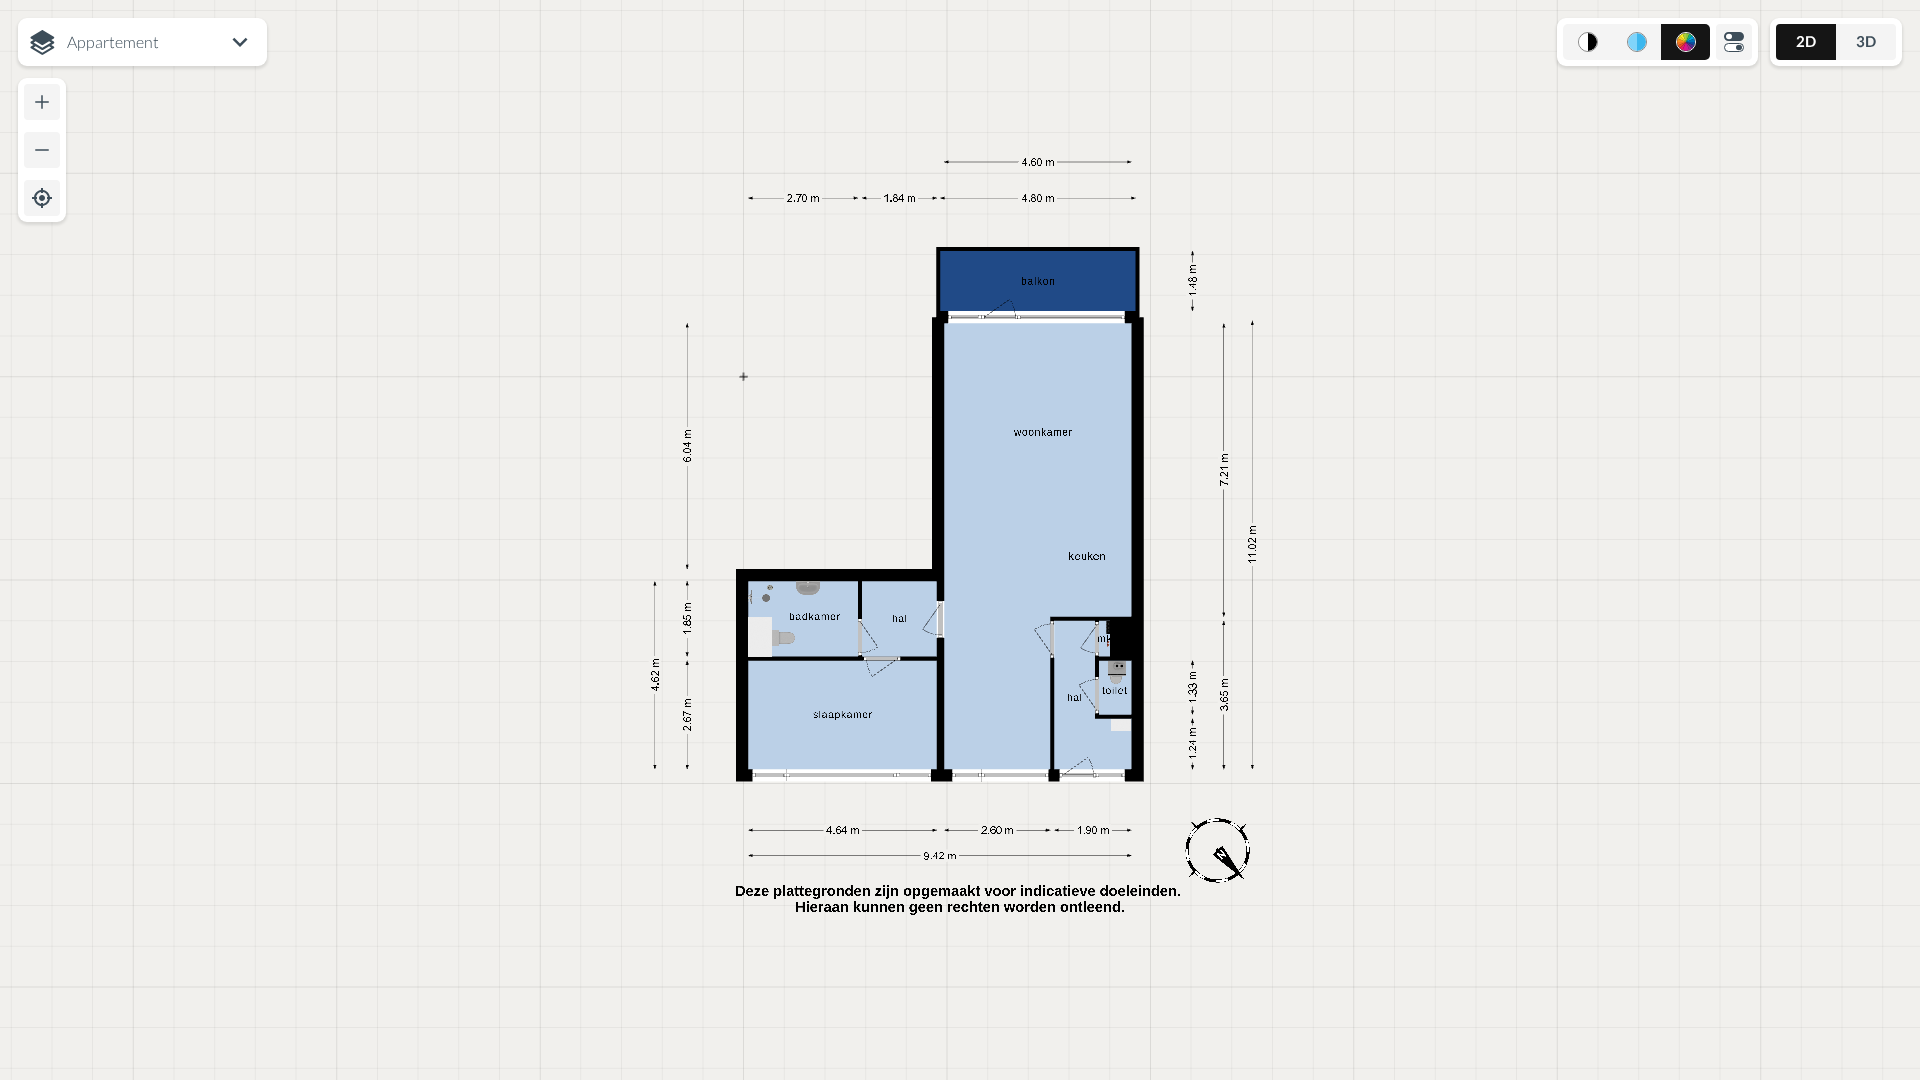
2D (1806, 41)
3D (1866, 41)
